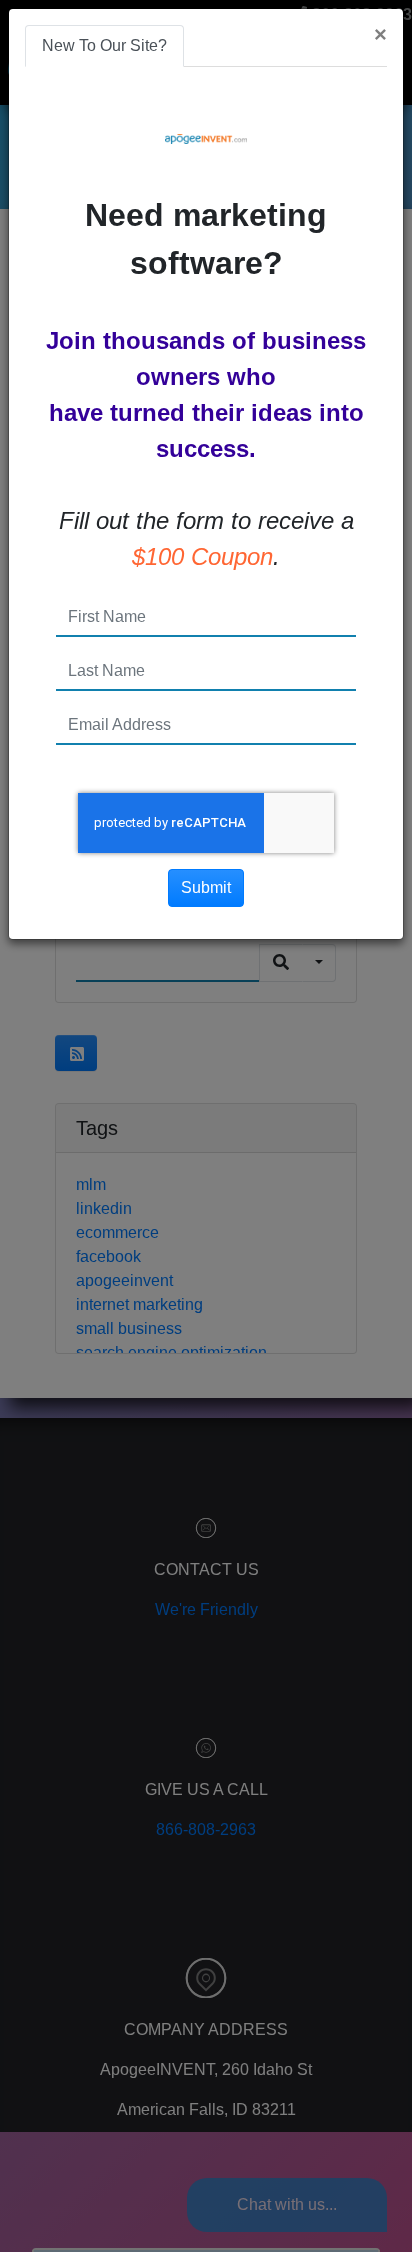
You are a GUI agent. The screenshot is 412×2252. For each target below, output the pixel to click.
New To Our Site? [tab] (104, 45)
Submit (206, 887)
